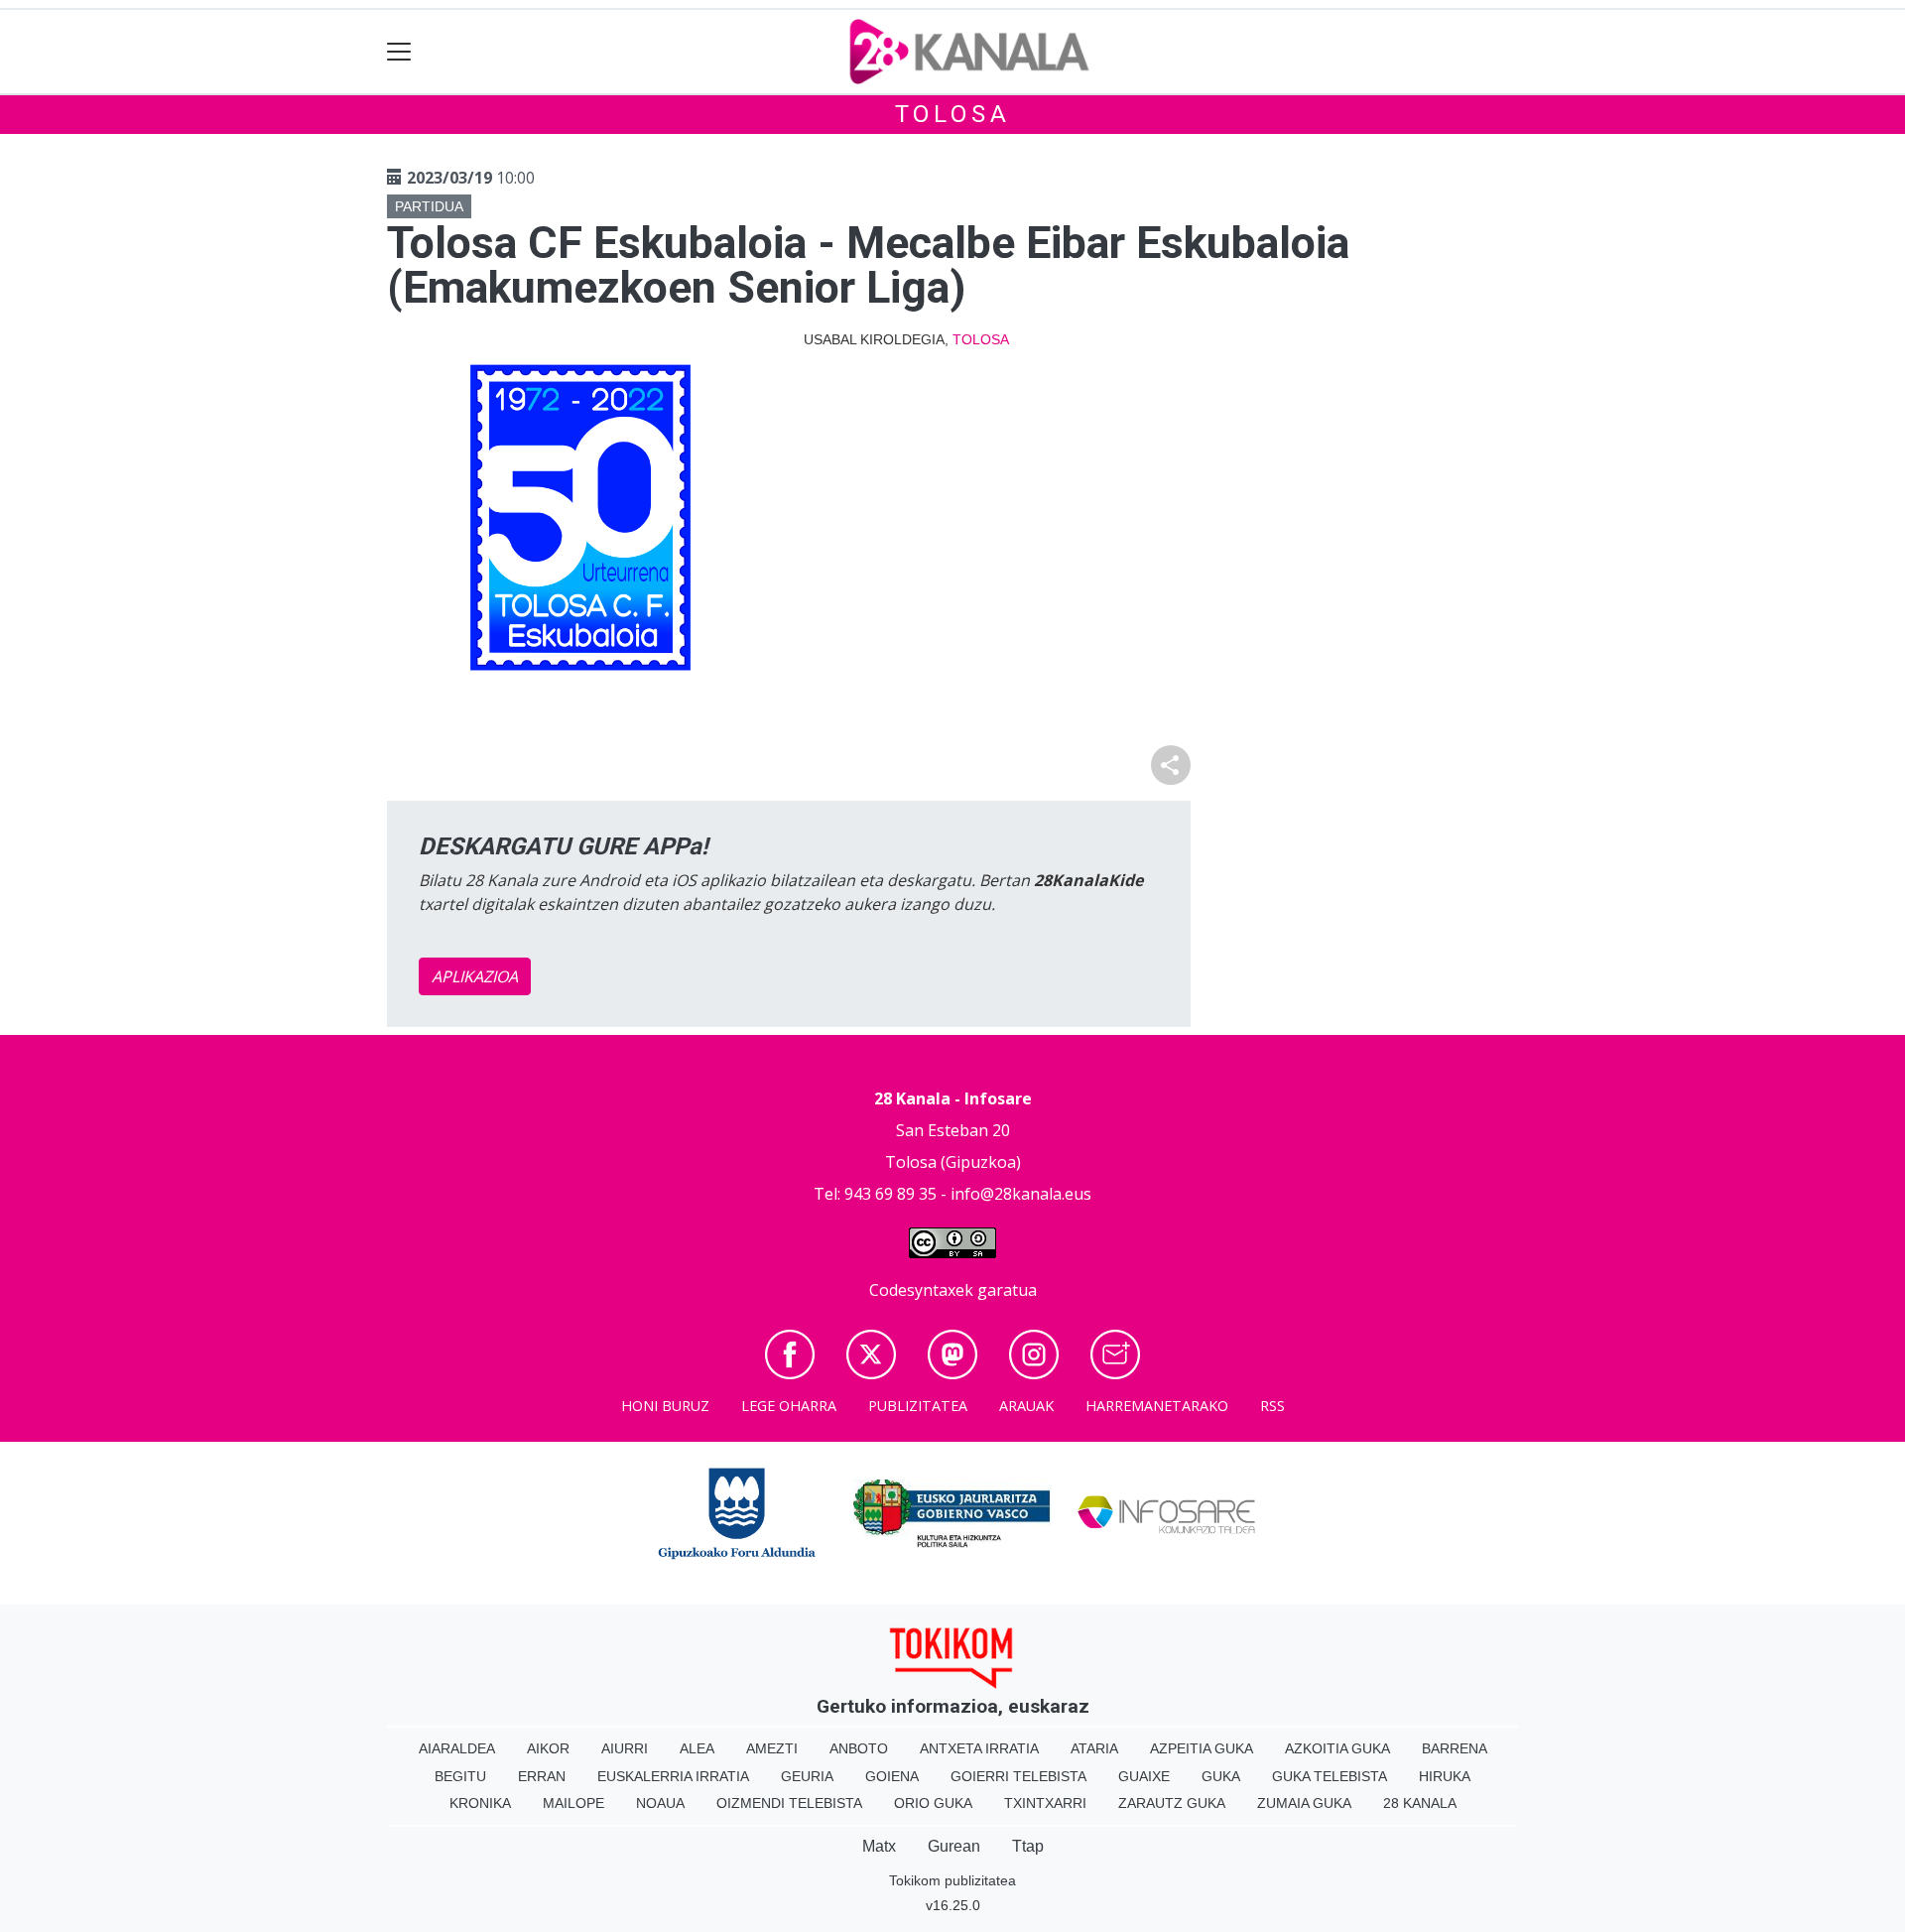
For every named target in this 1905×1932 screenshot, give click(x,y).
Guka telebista (1330, 1776)
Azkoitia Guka (1337, 1748)
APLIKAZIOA (475, 976)
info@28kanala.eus (1021, 1194)
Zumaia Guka (1304, 1803)
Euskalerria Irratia (673, 1776)
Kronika (480, 1803)
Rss (1272, 1406)
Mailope (573, 1803)
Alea (697, 1748)
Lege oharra (789, 1406)
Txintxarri (1045, 1803)
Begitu (460, 1776)
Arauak (1026, 1406)
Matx (879, 1846)
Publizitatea (918, 1406)
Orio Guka (933, 1803)
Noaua (660, 1803)
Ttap (1028, 1846)
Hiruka (1445, 1776)
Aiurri (625, 1748)
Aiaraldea (457, 1748)
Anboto (859, 1748)
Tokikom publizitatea (952, 1880)
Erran (542, 1776)
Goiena (892, 1776)
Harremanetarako (1157, 1406)
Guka (1221, 1776)
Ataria (1094, 1748)
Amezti (772, 1748)
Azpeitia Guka (1202, 1748)
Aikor (548, 1748)
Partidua (429, 206)
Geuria (807, 1776)
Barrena (1455, 1748)
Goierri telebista (1018, 1776)
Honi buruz (665, 1406)
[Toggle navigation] (399, 52)
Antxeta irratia (979, 1748)
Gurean (954, 1846)
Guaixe (1144, 1776)
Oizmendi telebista (789, 1803)
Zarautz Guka (1172, 1803)
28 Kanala (1420, 1803)
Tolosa (953, 114)
